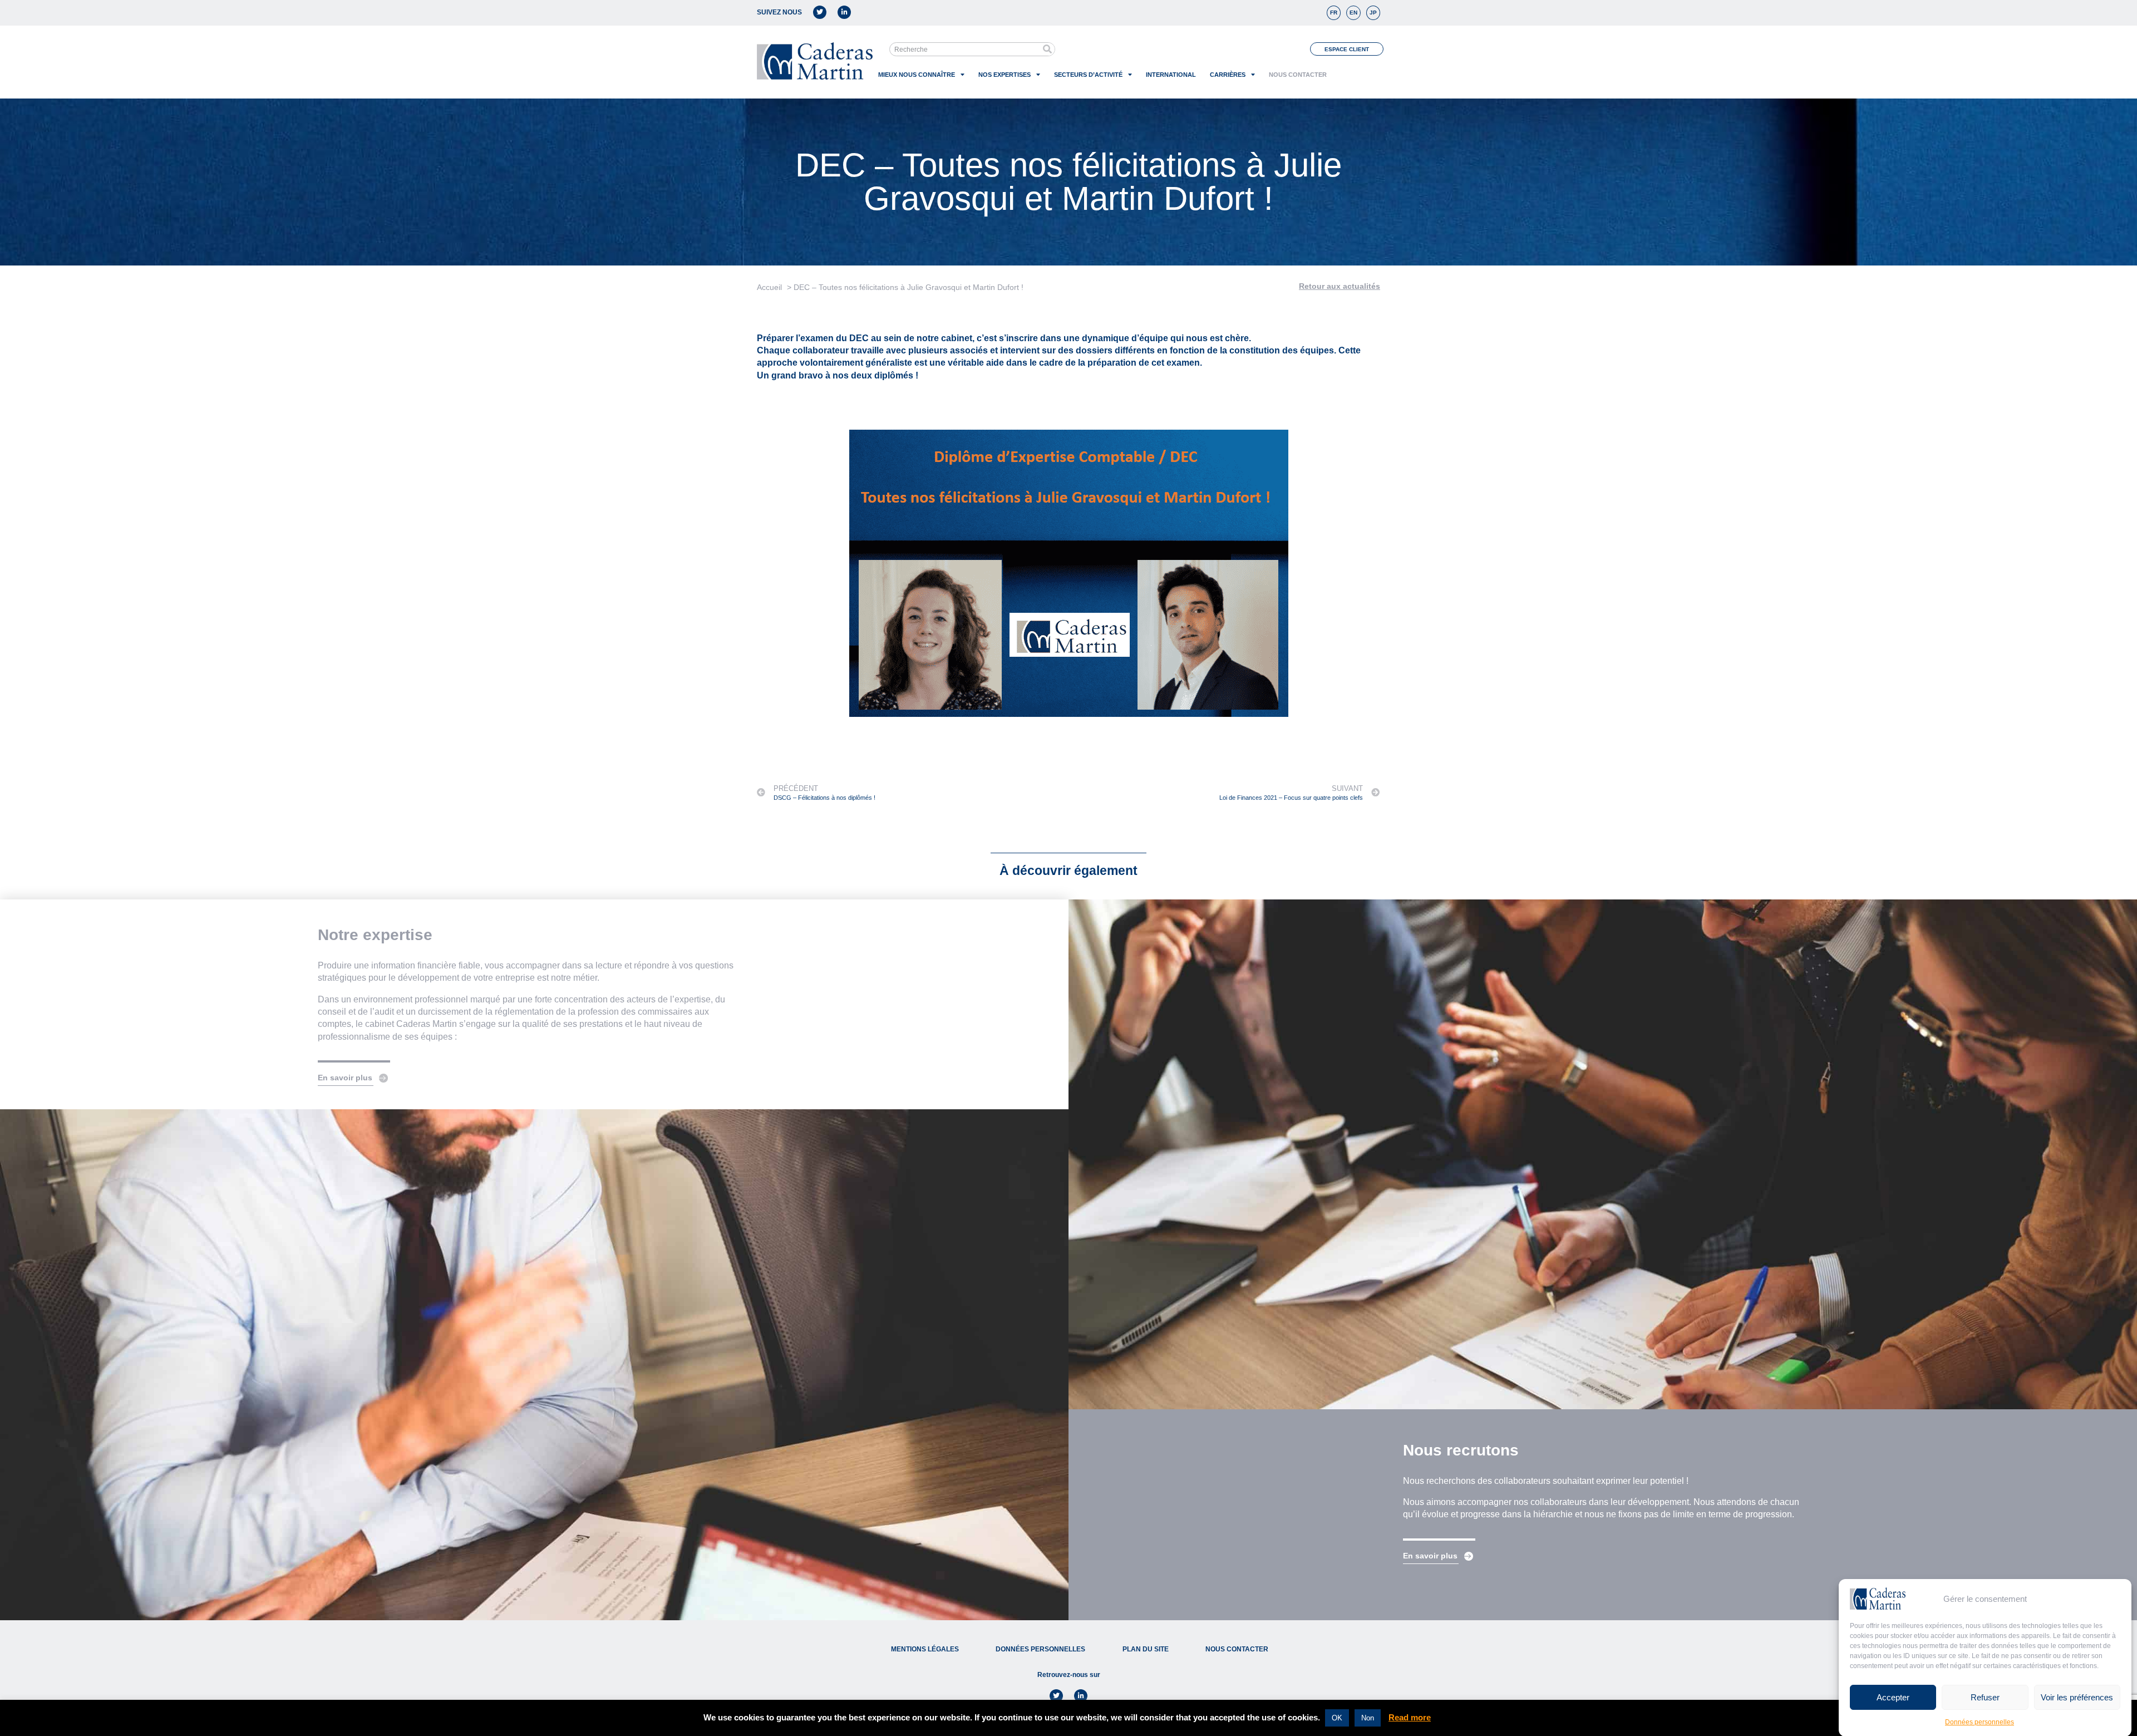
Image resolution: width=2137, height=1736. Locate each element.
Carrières (1228, 75)
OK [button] (1337, 1718)
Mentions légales (925, 1649)
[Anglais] (1353, 13)
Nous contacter (1298, 75)
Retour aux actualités (1340, 286)
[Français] (1334, 13)
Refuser (1985, 1697)
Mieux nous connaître (917, 75)
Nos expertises (1005, 75)
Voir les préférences (2077, 1697)
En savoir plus (345, 1078)
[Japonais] (1373, 13)
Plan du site (1146, 1649)
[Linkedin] (844, 12)
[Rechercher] (1048, 49)
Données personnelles (1980, 1722)
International (1171, 75)
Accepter (1893, 1697)
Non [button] (1368, 1718)
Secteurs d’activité (1088, 75)
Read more (1410, 1717)
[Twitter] (820, 12)
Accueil (769, 287)
